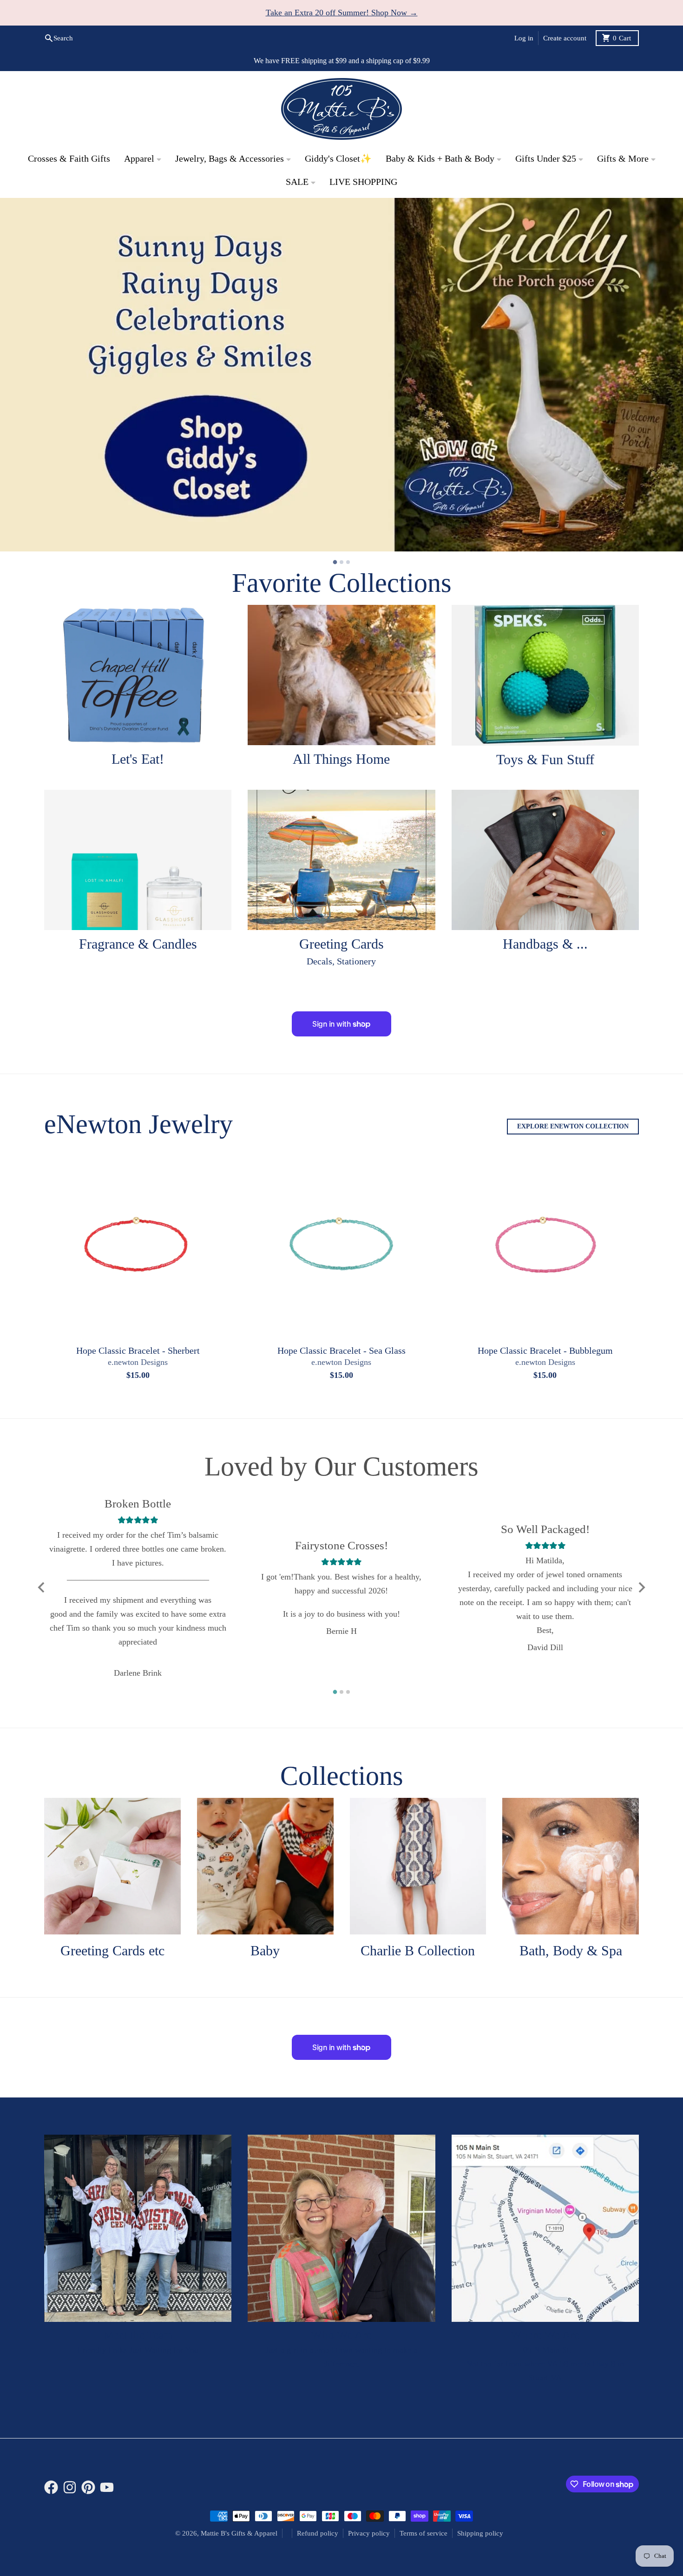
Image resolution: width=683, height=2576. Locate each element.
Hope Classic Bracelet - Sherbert (138, 1351)
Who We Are (341, 2336)
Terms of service (424, 2534)
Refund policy (318, 2534)
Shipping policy (480, 2534)
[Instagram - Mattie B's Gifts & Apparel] (70, 2488)
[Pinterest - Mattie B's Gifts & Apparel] (88, 2488)
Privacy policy (369, 2534)
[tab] (335, 563)
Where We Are (545, 2336)
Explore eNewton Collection (573, 1127)
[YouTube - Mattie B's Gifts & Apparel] (107, 2488)
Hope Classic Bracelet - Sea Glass (341, 1351)
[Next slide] (641, 1588)
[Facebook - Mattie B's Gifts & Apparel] (51, 2488)
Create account (565, 38)
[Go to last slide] (42, 1588)
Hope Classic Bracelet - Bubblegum (545, 1351)
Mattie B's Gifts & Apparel (239, 2534)
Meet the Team (138, 2336)
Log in (524, 38)
